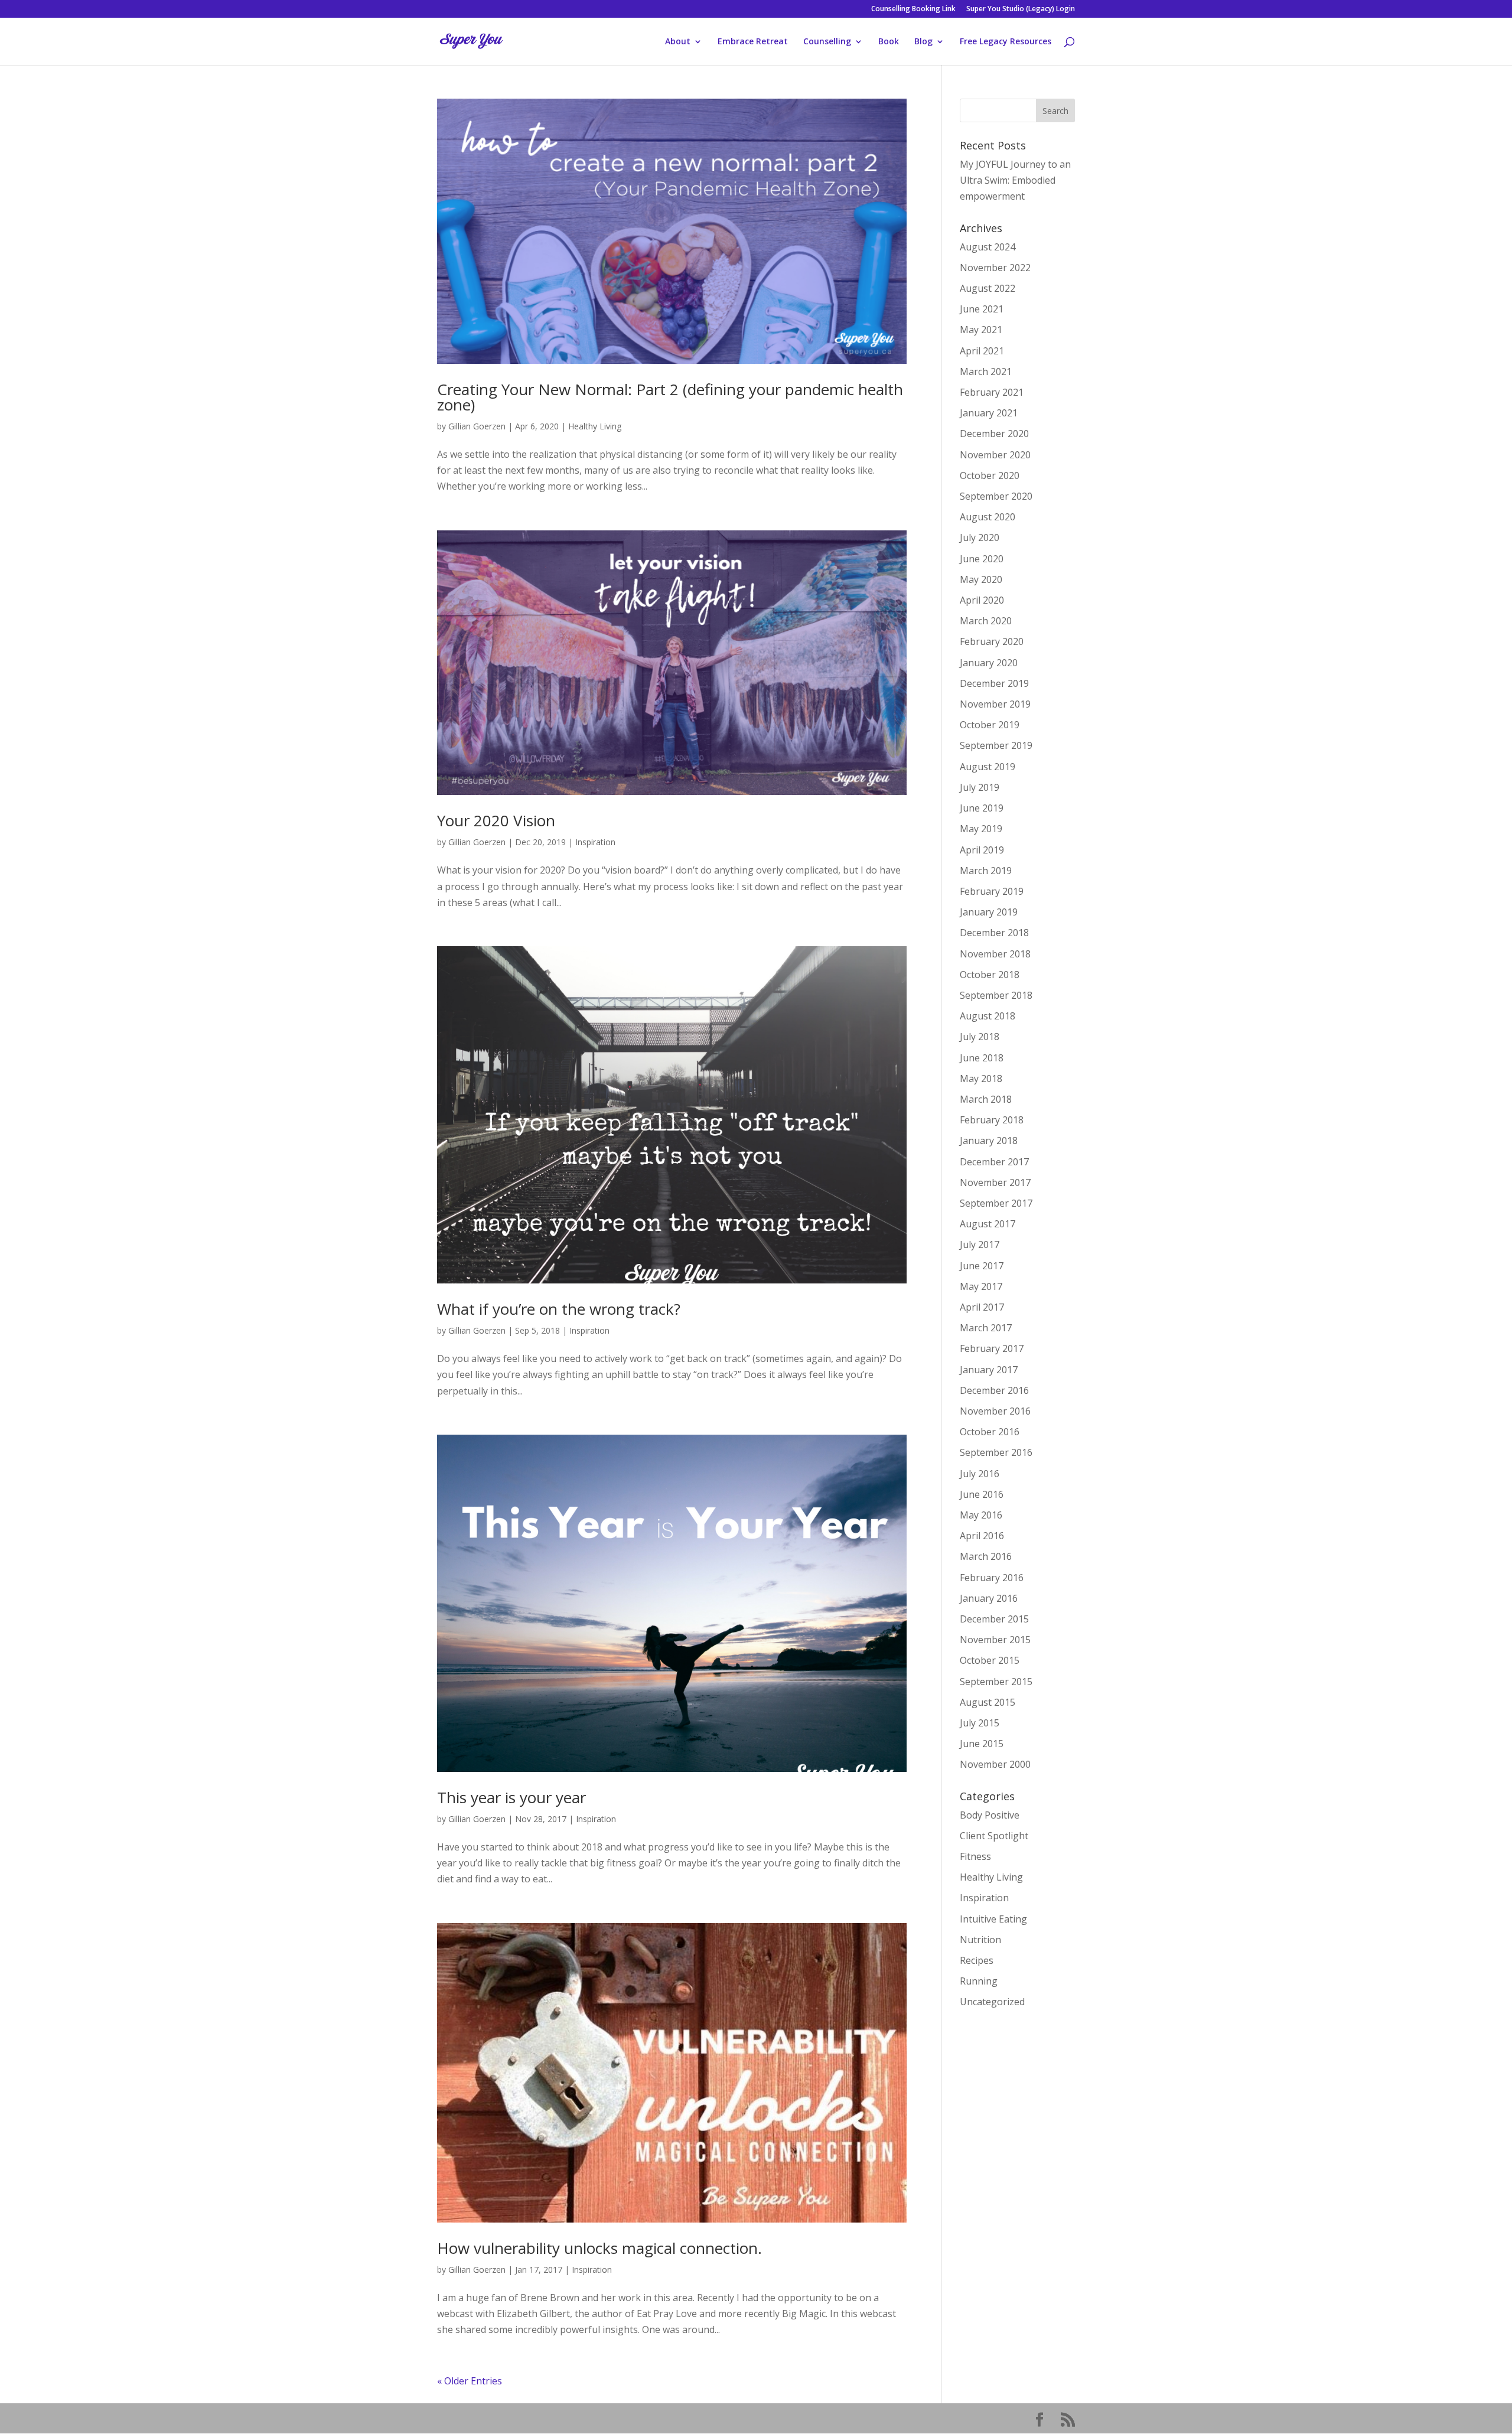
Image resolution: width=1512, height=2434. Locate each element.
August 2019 (988, 767)
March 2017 (986, 1328)
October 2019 (990, 725)
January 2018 (989, 1141)
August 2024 (988, 247)
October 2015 (990, 1660)
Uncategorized (992, 2002)
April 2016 (982, 1536)
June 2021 (982, 309)
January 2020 (989, 663)
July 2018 (980, 1037)
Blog (923, 42)
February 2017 (992, 1348)
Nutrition (980, 1940)
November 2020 (995, 455)
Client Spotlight (994, 1836)
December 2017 (994, 1162)
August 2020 (988, 517)
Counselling (827, 42)
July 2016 (980, 1474)
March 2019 (986, 871)
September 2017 (996, 1203)
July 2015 (980, 1723)
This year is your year (511, 1797)
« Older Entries (470, 2381)
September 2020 (996, 496)
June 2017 (982, 1266)
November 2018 (995, 954)
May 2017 (981, 1286)
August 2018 (988, 1016)
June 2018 (982, 1058)
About (678, 42)
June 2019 (982, 808)
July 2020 (980, 537)
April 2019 (982, 850)
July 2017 (980, 1244)
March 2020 (986, 621)
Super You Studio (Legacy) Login (1021, 9)
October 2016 (990, 1432)
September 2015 (996, 1682)
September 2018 (996, 995)
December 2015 (994, 1619)
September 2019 (996, 745)
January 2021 (989, 413)
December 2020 (994, 434)
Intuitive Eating (993, 1919)
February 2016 (992, 1578)
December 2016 (994, 1390)
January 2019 (989, 912)
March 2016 (986, 1556)
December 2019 (994, 683)
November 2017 (995, 1182)
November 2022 (995, 268)
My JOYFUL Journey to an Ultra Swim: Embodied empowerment (1015, 180)
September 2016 (996, 1452)
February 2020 (992, 641)
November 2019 (995, 704)
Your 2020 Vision (496, 820)
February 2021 (992, 392)
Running (979, 1981)
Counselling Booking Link (913, 9)
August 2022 (988, 288)
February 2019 (992, 891)
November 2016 (995, 1411)
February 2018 (992, 1120)
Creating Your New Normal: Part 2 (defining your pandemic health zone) (670, 397)
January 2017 (989, 1370)
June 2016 (982, 1494)
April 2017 (982, 1307)
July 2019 (980, 787)
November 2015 (995, 1640)
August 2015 (988, 1702)
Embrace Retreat (753, 42)
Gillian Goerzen (477, 426)
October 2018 (990, 975)
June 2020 (982, 559)
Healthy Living (595, 426)
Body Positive (990, 1815)
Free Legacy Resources (1006, 42)
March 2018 (986, 1099)
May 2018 (981, 1078)
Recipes (977, 1960)
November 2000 (995, 1764)
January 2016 (989, 1598)
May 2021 (981, 330)
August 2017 (988, 1224)
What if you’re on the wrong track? (559, 1309)
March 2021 (986, 372)
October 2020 (990, 475)
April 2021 (982, 351)
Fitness (975, 1856)
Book (889, 42)
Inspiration (595, 842)
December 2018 (994, 933)
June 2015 (982, 1744)
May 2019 (981, 829)
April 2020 (982, 600)
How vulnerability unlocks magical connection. (599, 2248)
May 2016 (981, 1515)
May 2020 (981, 579)
